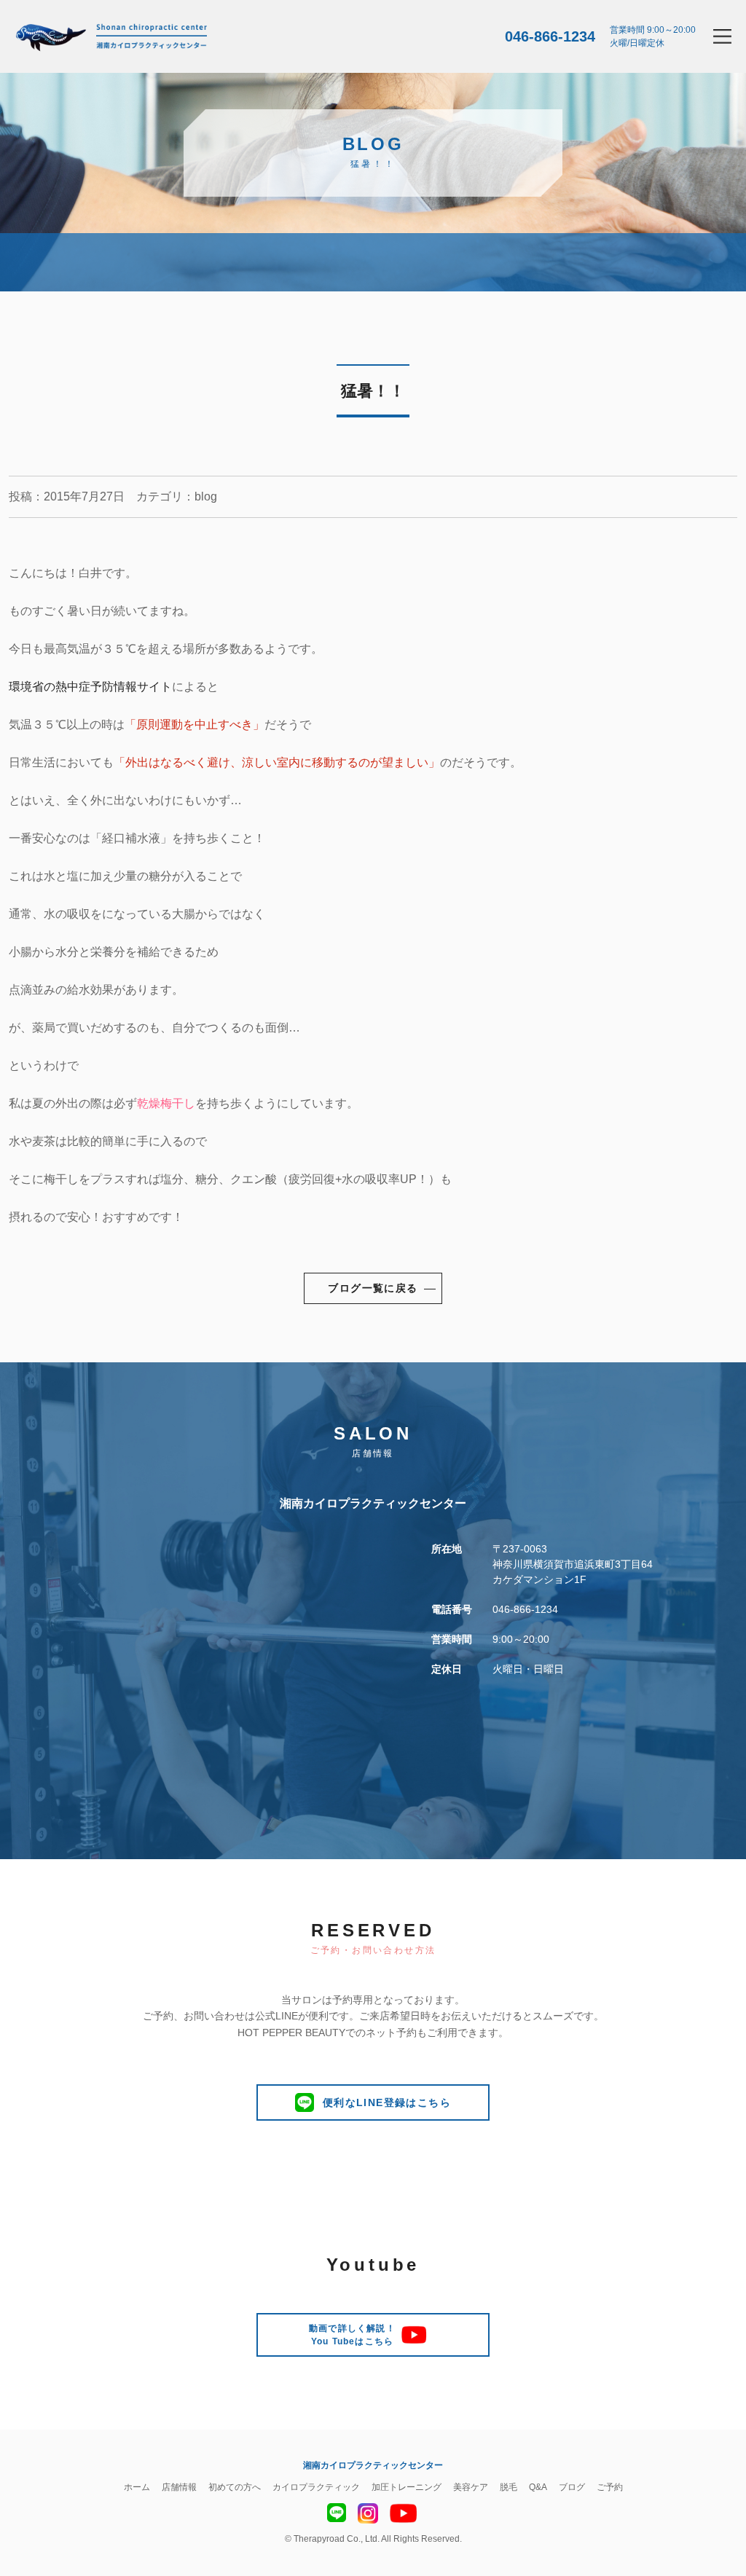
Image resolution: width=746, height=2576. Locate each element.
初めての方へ (235, 2487)
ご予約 (610, 2487)
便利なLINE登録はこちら (387, 2102)
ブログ (572, 2487)
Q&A (538, 2487)
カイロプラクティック (316, 2487)
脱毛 (509, 2487)
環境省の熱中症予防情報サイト (90, 687)
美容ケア (471, 2487)
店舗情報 (179, 2487)
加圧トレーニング (407, 2487)
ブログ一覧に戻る (373, 1288)
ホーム (137, 2487)
